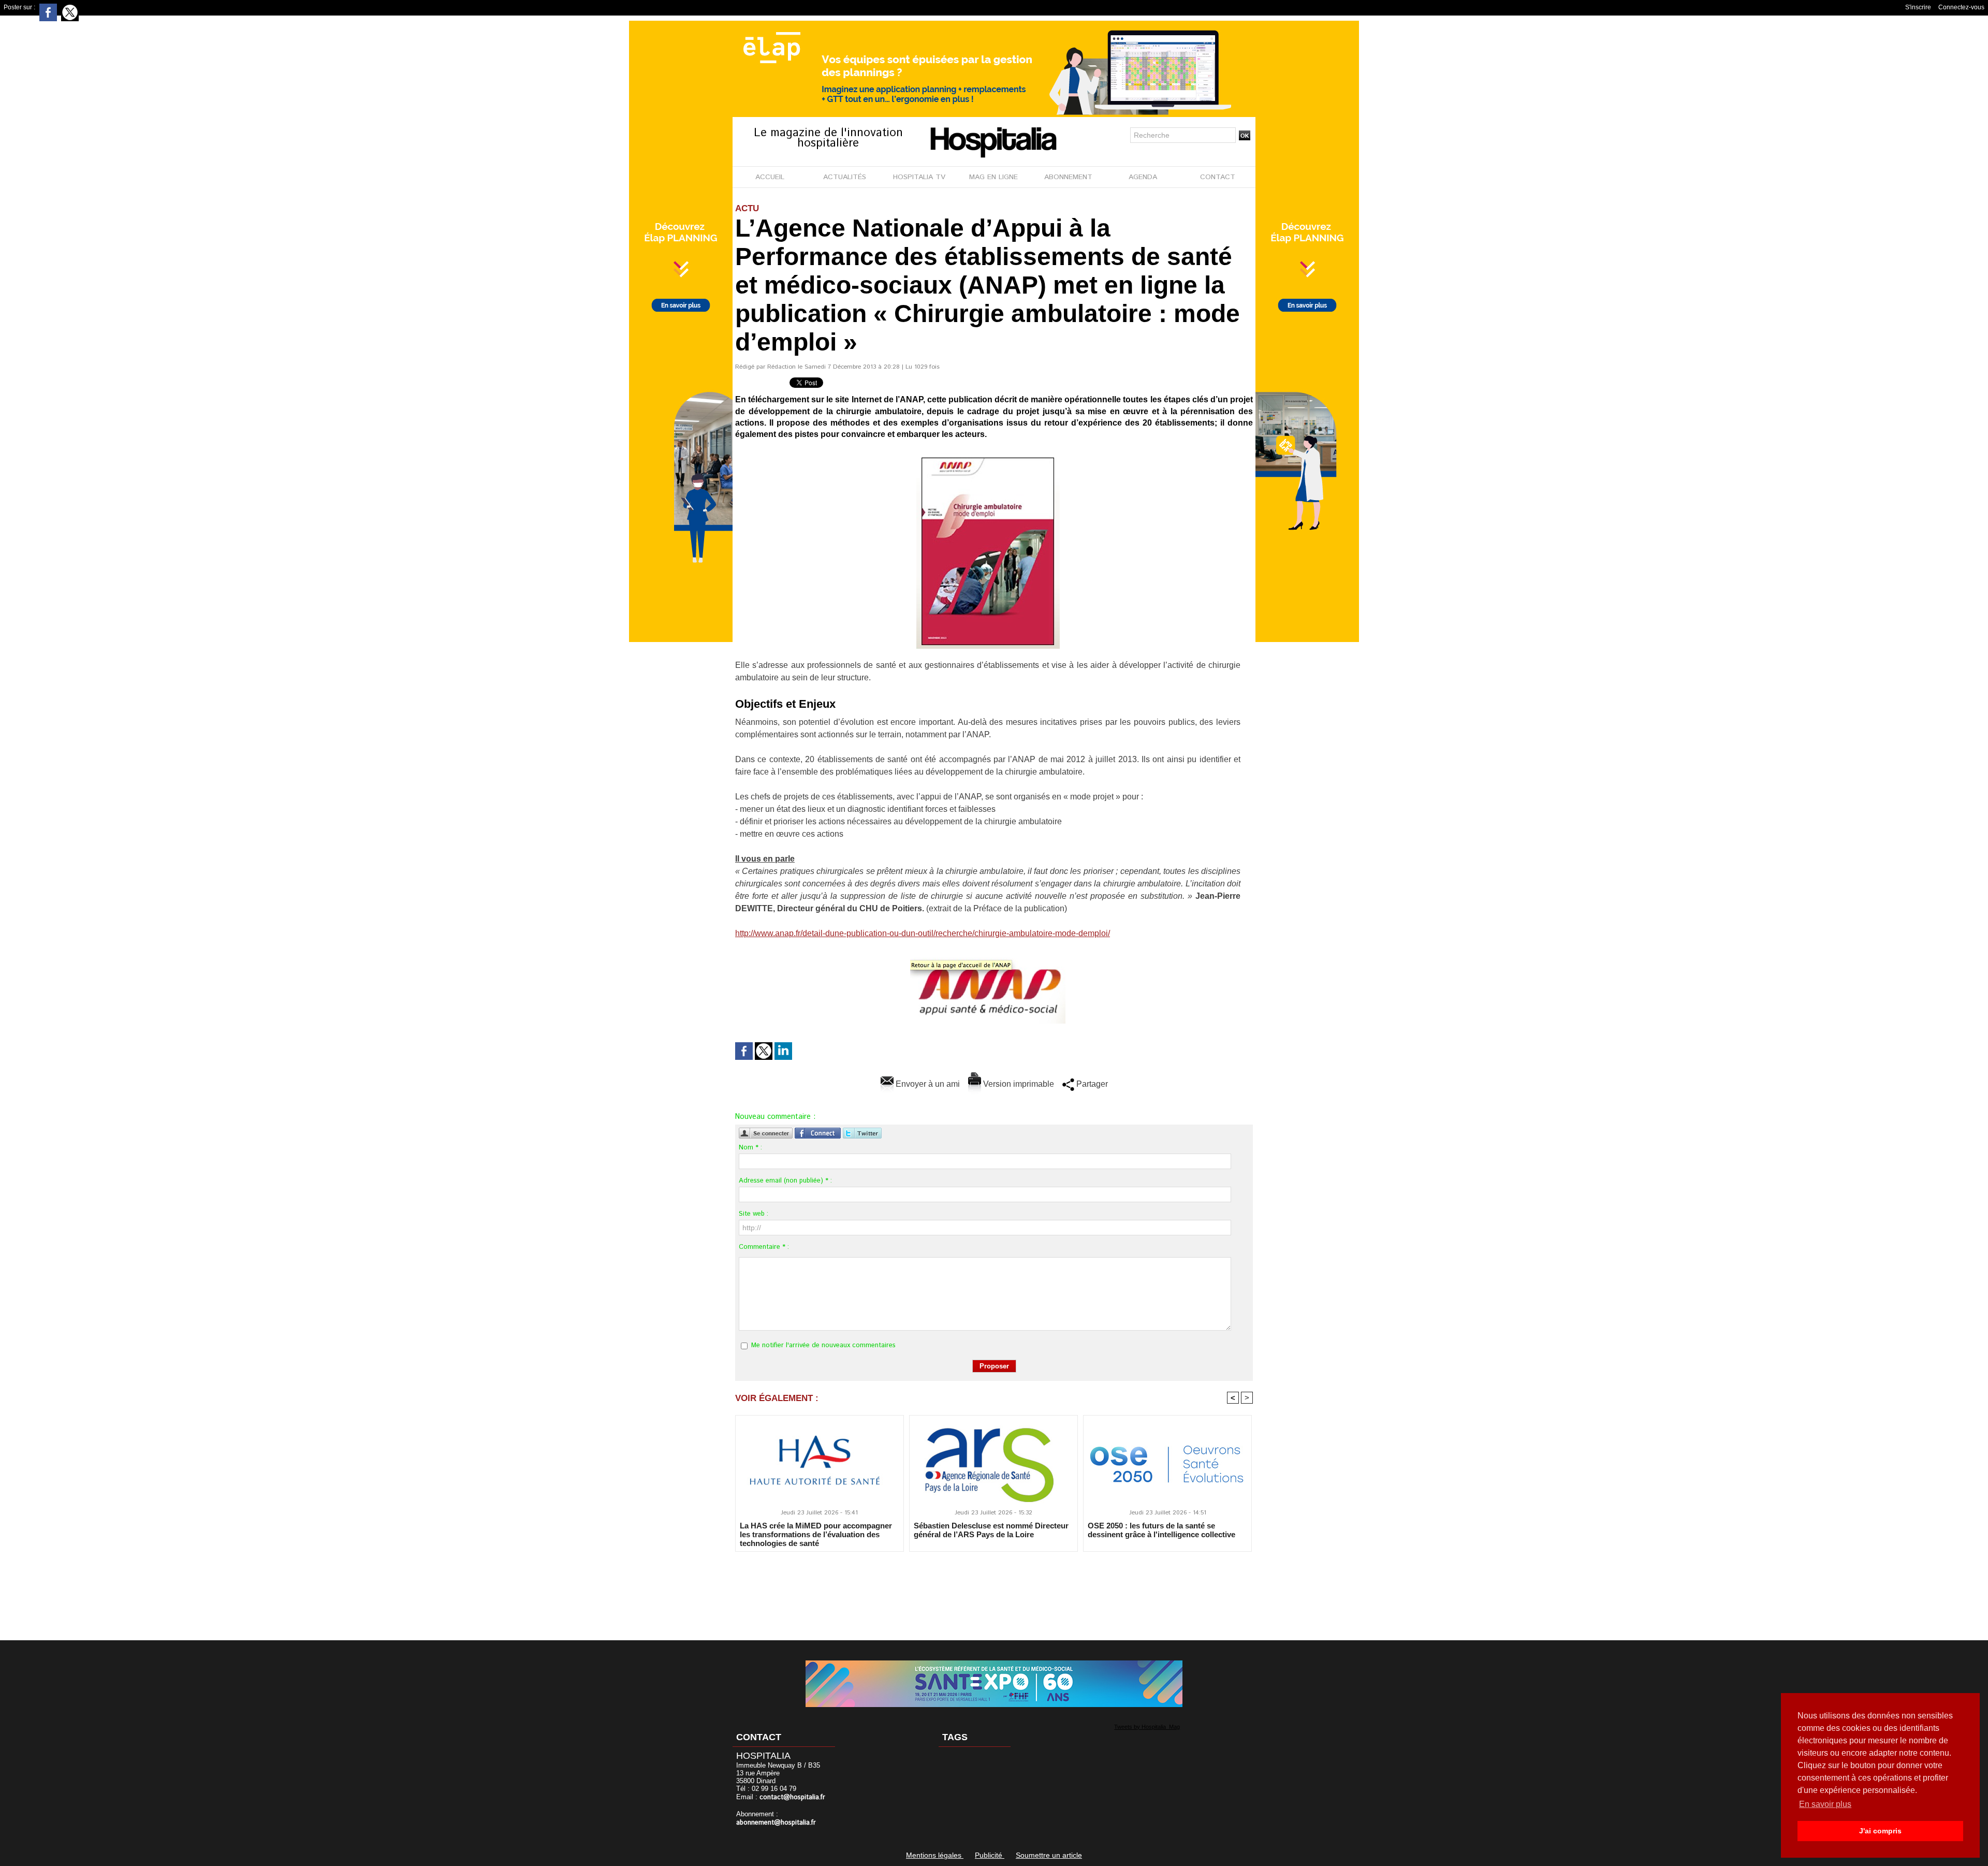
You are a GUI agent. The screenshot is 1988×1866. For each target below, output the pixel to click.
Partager (1091, 1084)
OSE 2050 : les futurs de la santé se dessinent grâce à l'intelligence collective (1161, 1530)
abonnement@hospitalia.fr (776, 1823)
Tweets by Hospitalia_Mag (1147, 1727)
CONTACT (1218, 177)
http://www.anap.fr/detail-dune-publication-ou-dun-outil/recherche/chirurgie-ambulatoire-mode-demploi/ (923, 933)
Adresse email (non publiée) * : (785, 1181)
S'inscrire (1918, 7)
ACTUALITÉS (845, 177)
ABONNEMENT (1068, 177)
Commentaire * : (764, 1247)
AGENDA (1143, 177)
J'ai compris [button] (1880, 1831)
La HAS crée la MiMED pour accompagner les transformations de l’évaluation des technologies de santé (816, 1534)
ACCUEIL (770, 177)
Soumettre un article (1049, 1855)
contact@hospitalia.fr (792, 1797)
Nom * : (750, 1148)
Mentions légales (935, 1855)
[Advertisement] (994, 1589)
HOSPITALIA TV (919, 177)
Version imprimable (1018, 1084)
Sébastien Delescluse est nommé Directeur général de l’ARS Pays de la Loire (991, 1530)
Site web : (754, 1214)
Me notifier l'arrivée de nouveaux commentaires (823, 1345)
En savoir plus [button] (1825, 1804)
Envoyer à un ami (927, 1084)
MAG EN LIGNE (993, 177)
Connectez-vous (1961, 7)
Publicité (990, 1855)
